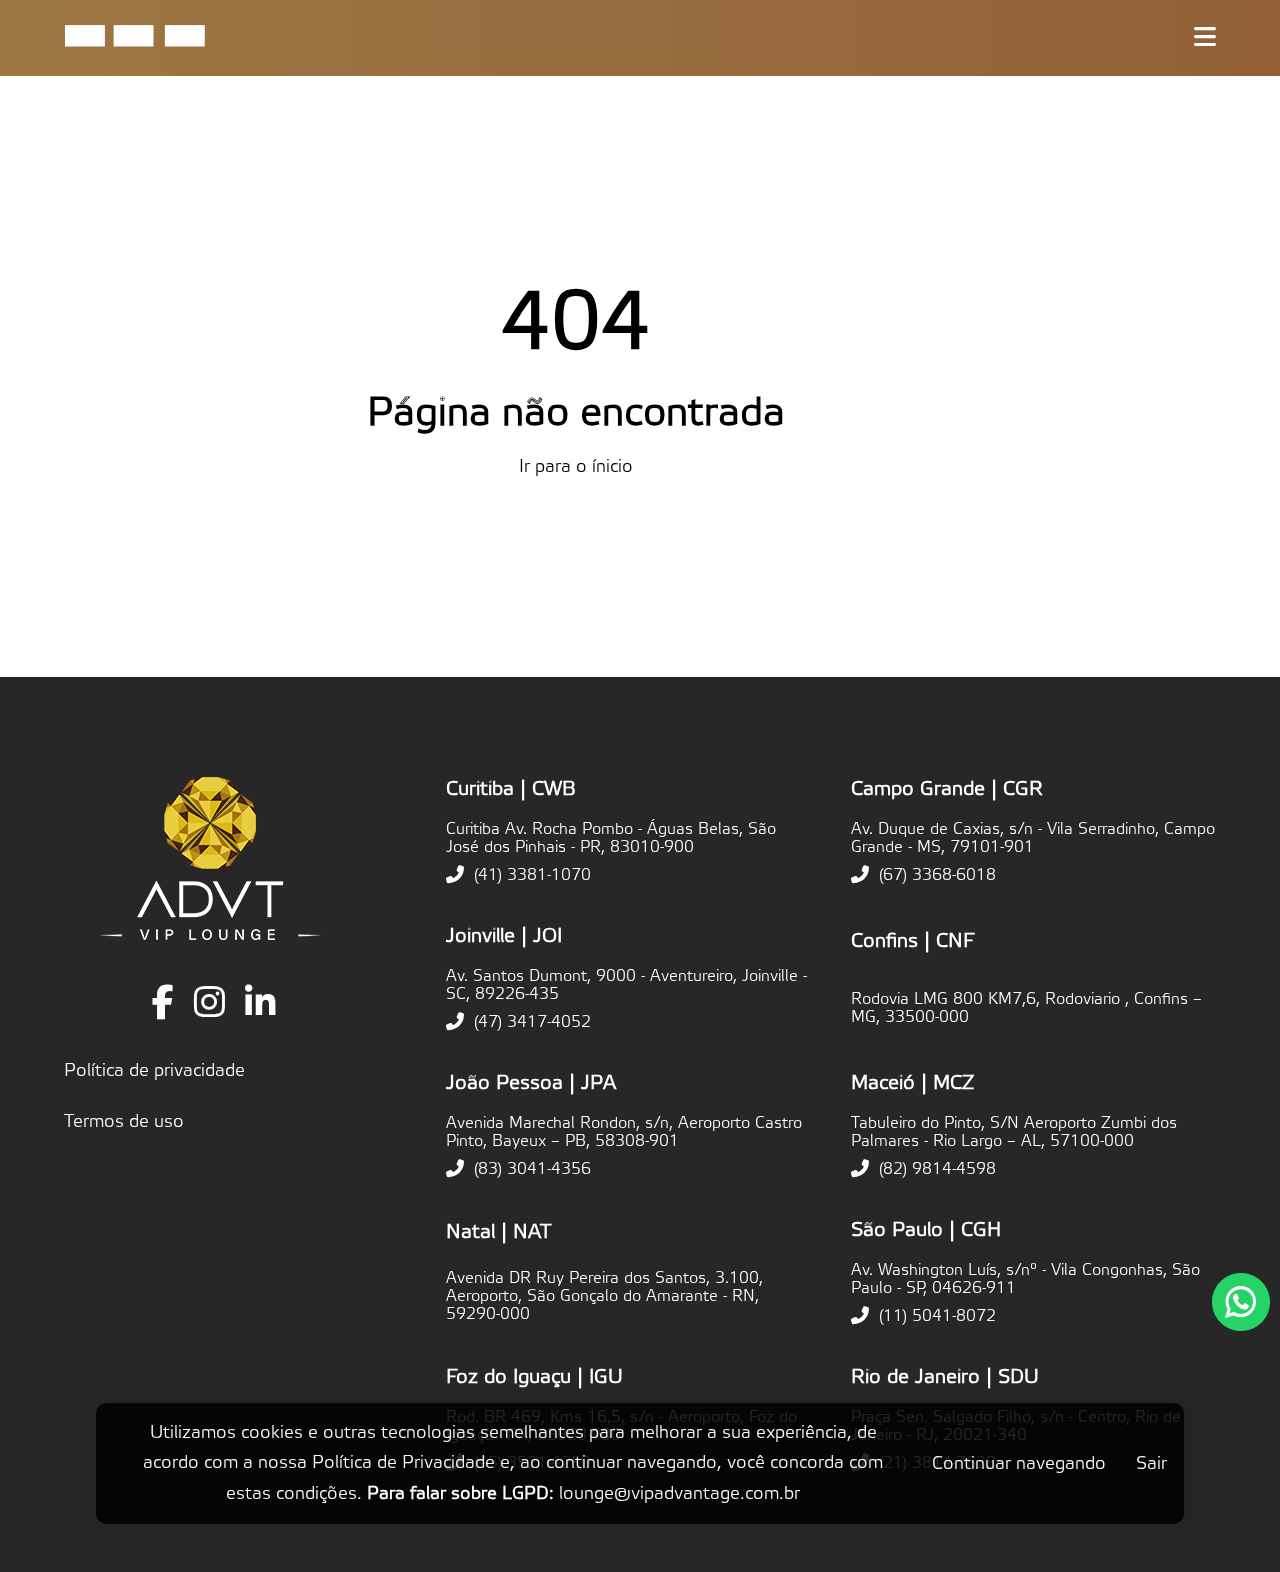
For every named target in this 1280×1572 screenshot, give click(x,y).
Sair (1151, 1463)
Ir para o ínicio (576, 466)
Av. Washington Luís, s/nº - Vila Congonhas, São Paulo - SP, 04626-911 (1025, 1279)
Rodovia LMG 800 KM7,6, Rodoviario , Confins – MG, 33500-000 (1026, 1008)
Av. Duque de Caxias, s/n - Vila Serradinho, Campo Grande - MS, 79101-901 (1033, 838)
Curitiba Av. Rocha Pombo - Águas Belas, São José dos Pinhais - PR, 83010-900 (611, 838)
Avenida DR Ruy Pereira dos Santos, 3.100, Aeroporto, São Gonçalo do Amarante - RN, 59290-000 (604, 1296)
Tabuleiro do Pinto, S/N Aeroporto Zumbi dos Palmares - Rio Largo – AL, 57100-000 (1014, 1132)
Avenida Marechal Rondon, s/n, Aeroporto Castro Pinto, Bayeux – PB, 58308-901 (624, 1132)
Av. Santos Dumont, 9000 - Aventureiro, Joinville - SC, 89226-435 (626, 985)
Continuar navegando (1019, 1463)
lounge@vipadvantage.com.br (679, 1493)
